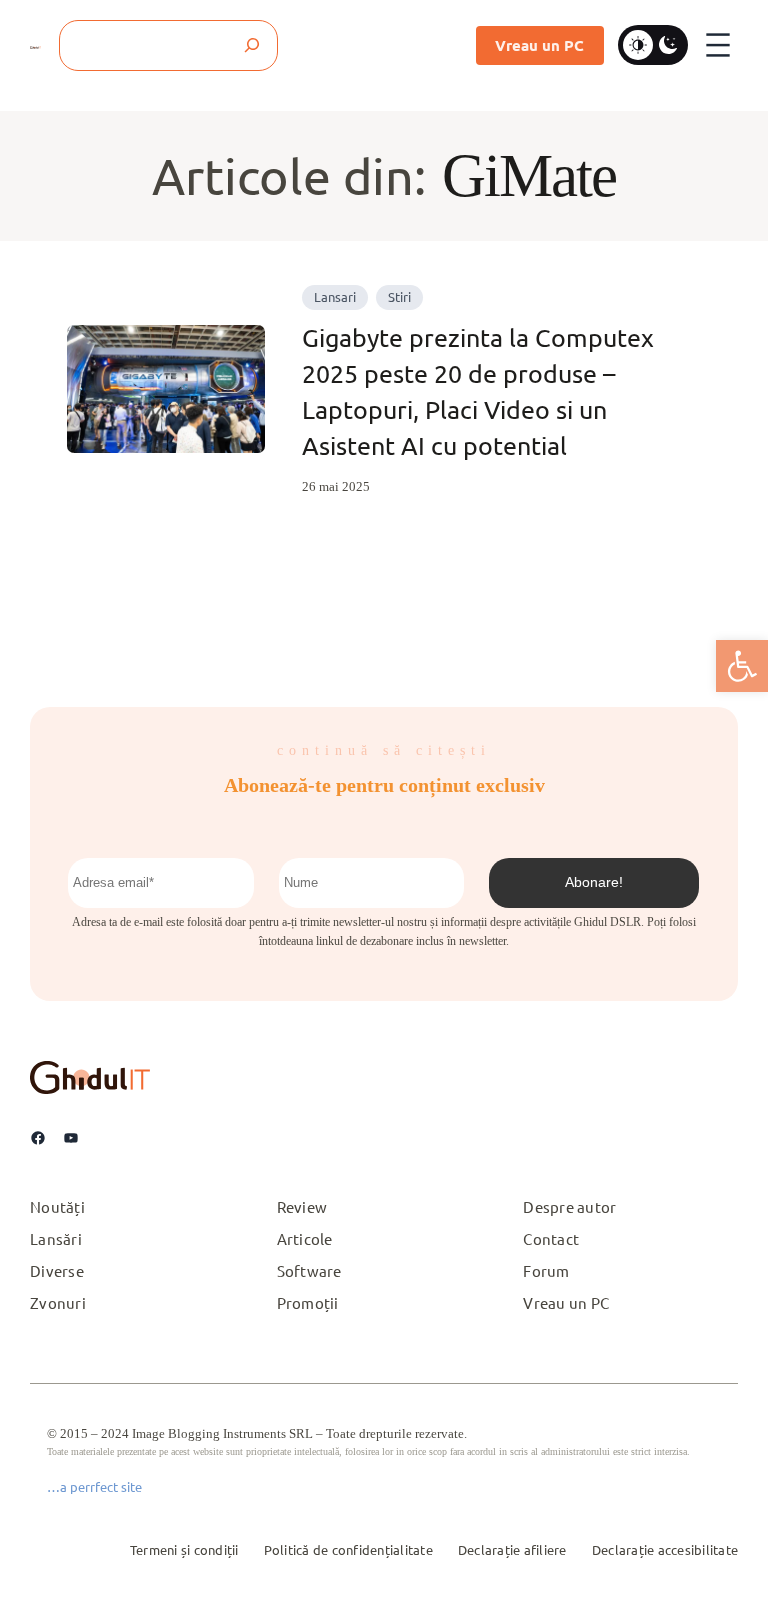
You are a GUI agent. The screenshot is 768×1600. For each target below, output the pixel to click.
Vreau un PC (539, 45)
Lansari (335, 296)
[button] (742, 666)
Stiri (399, 296)
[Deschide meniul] (718, 45)
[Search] (252, 45)
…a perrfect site (94, 1486)
